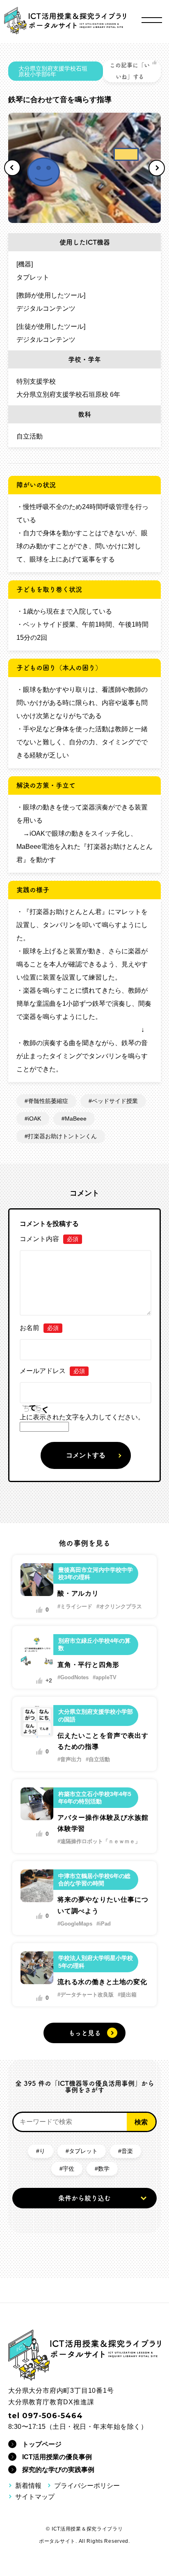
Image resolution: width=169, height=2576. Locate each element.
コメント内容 (49, 1239)
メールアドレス (52, 1371)
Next (157, 168)
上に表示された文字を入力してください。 (82, 1417)
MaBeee (76, 1119)
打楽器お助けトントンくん (62, 1136)
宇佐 (69, 2169)
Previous (12, 168)
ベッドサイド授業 (115, 1101)
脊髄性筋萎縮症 (48, 1101)
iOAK (34, 1119)
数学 (104, 2169)
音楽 (127, 2151)
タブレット (83, 2151)
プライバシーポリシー (87, 2486)
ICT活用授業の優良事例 (57, 2457)
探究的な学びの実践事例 (58, 2470)
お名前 (39, 1328)
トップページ (42, 2444)
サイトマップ (35, 2497)
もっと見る (85, 2033)
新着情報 (28, 2486)
